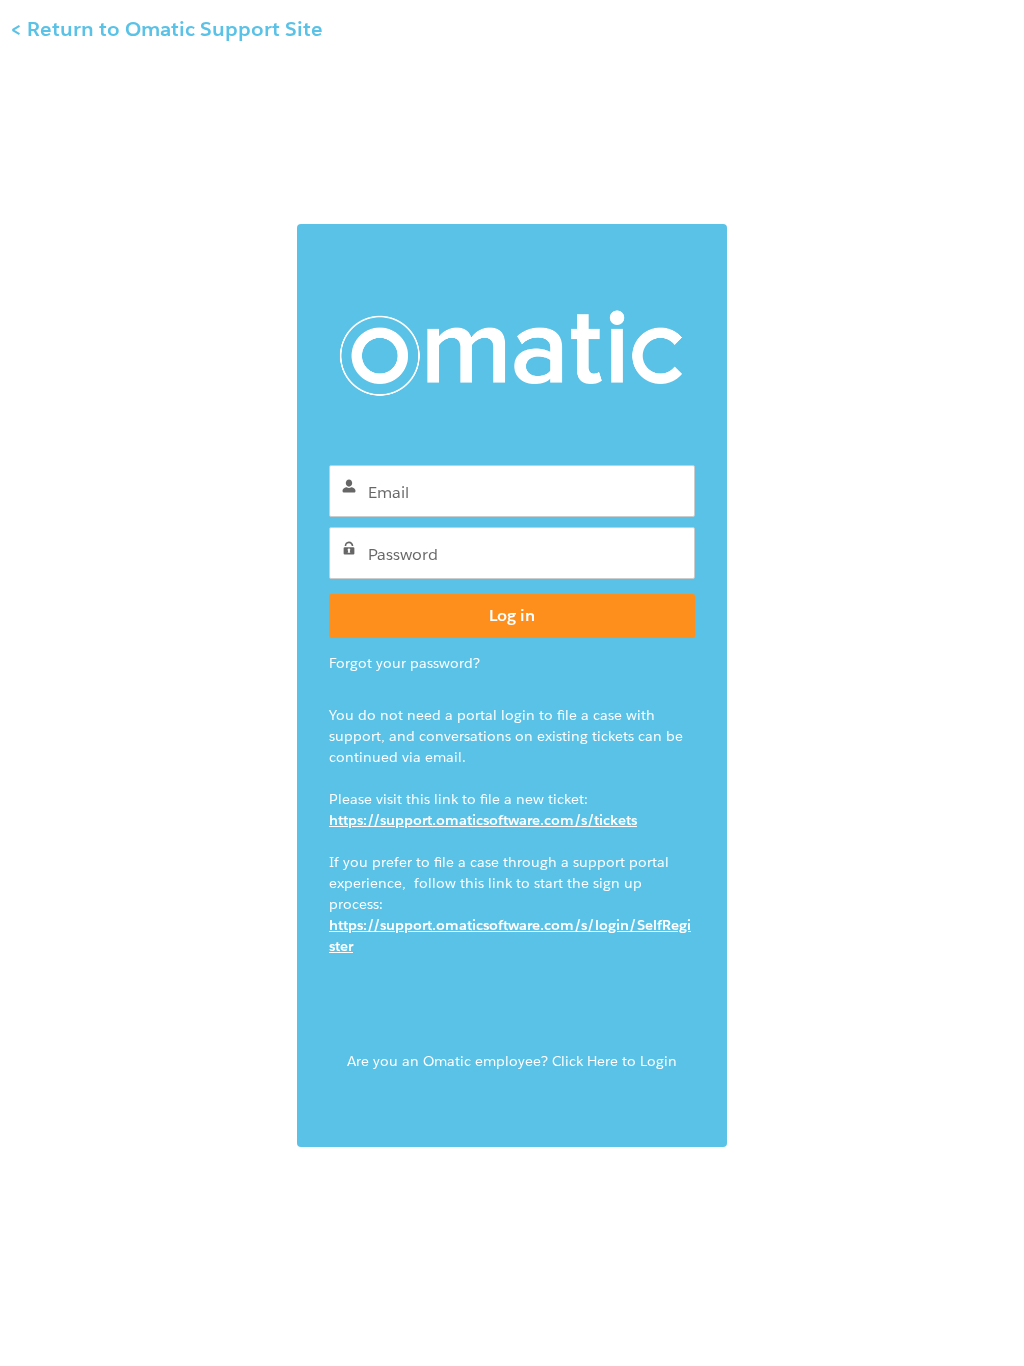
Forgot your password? (404, 663)
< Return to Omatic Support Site (166, 29)
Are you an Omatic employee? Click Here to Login (512, 1061)
